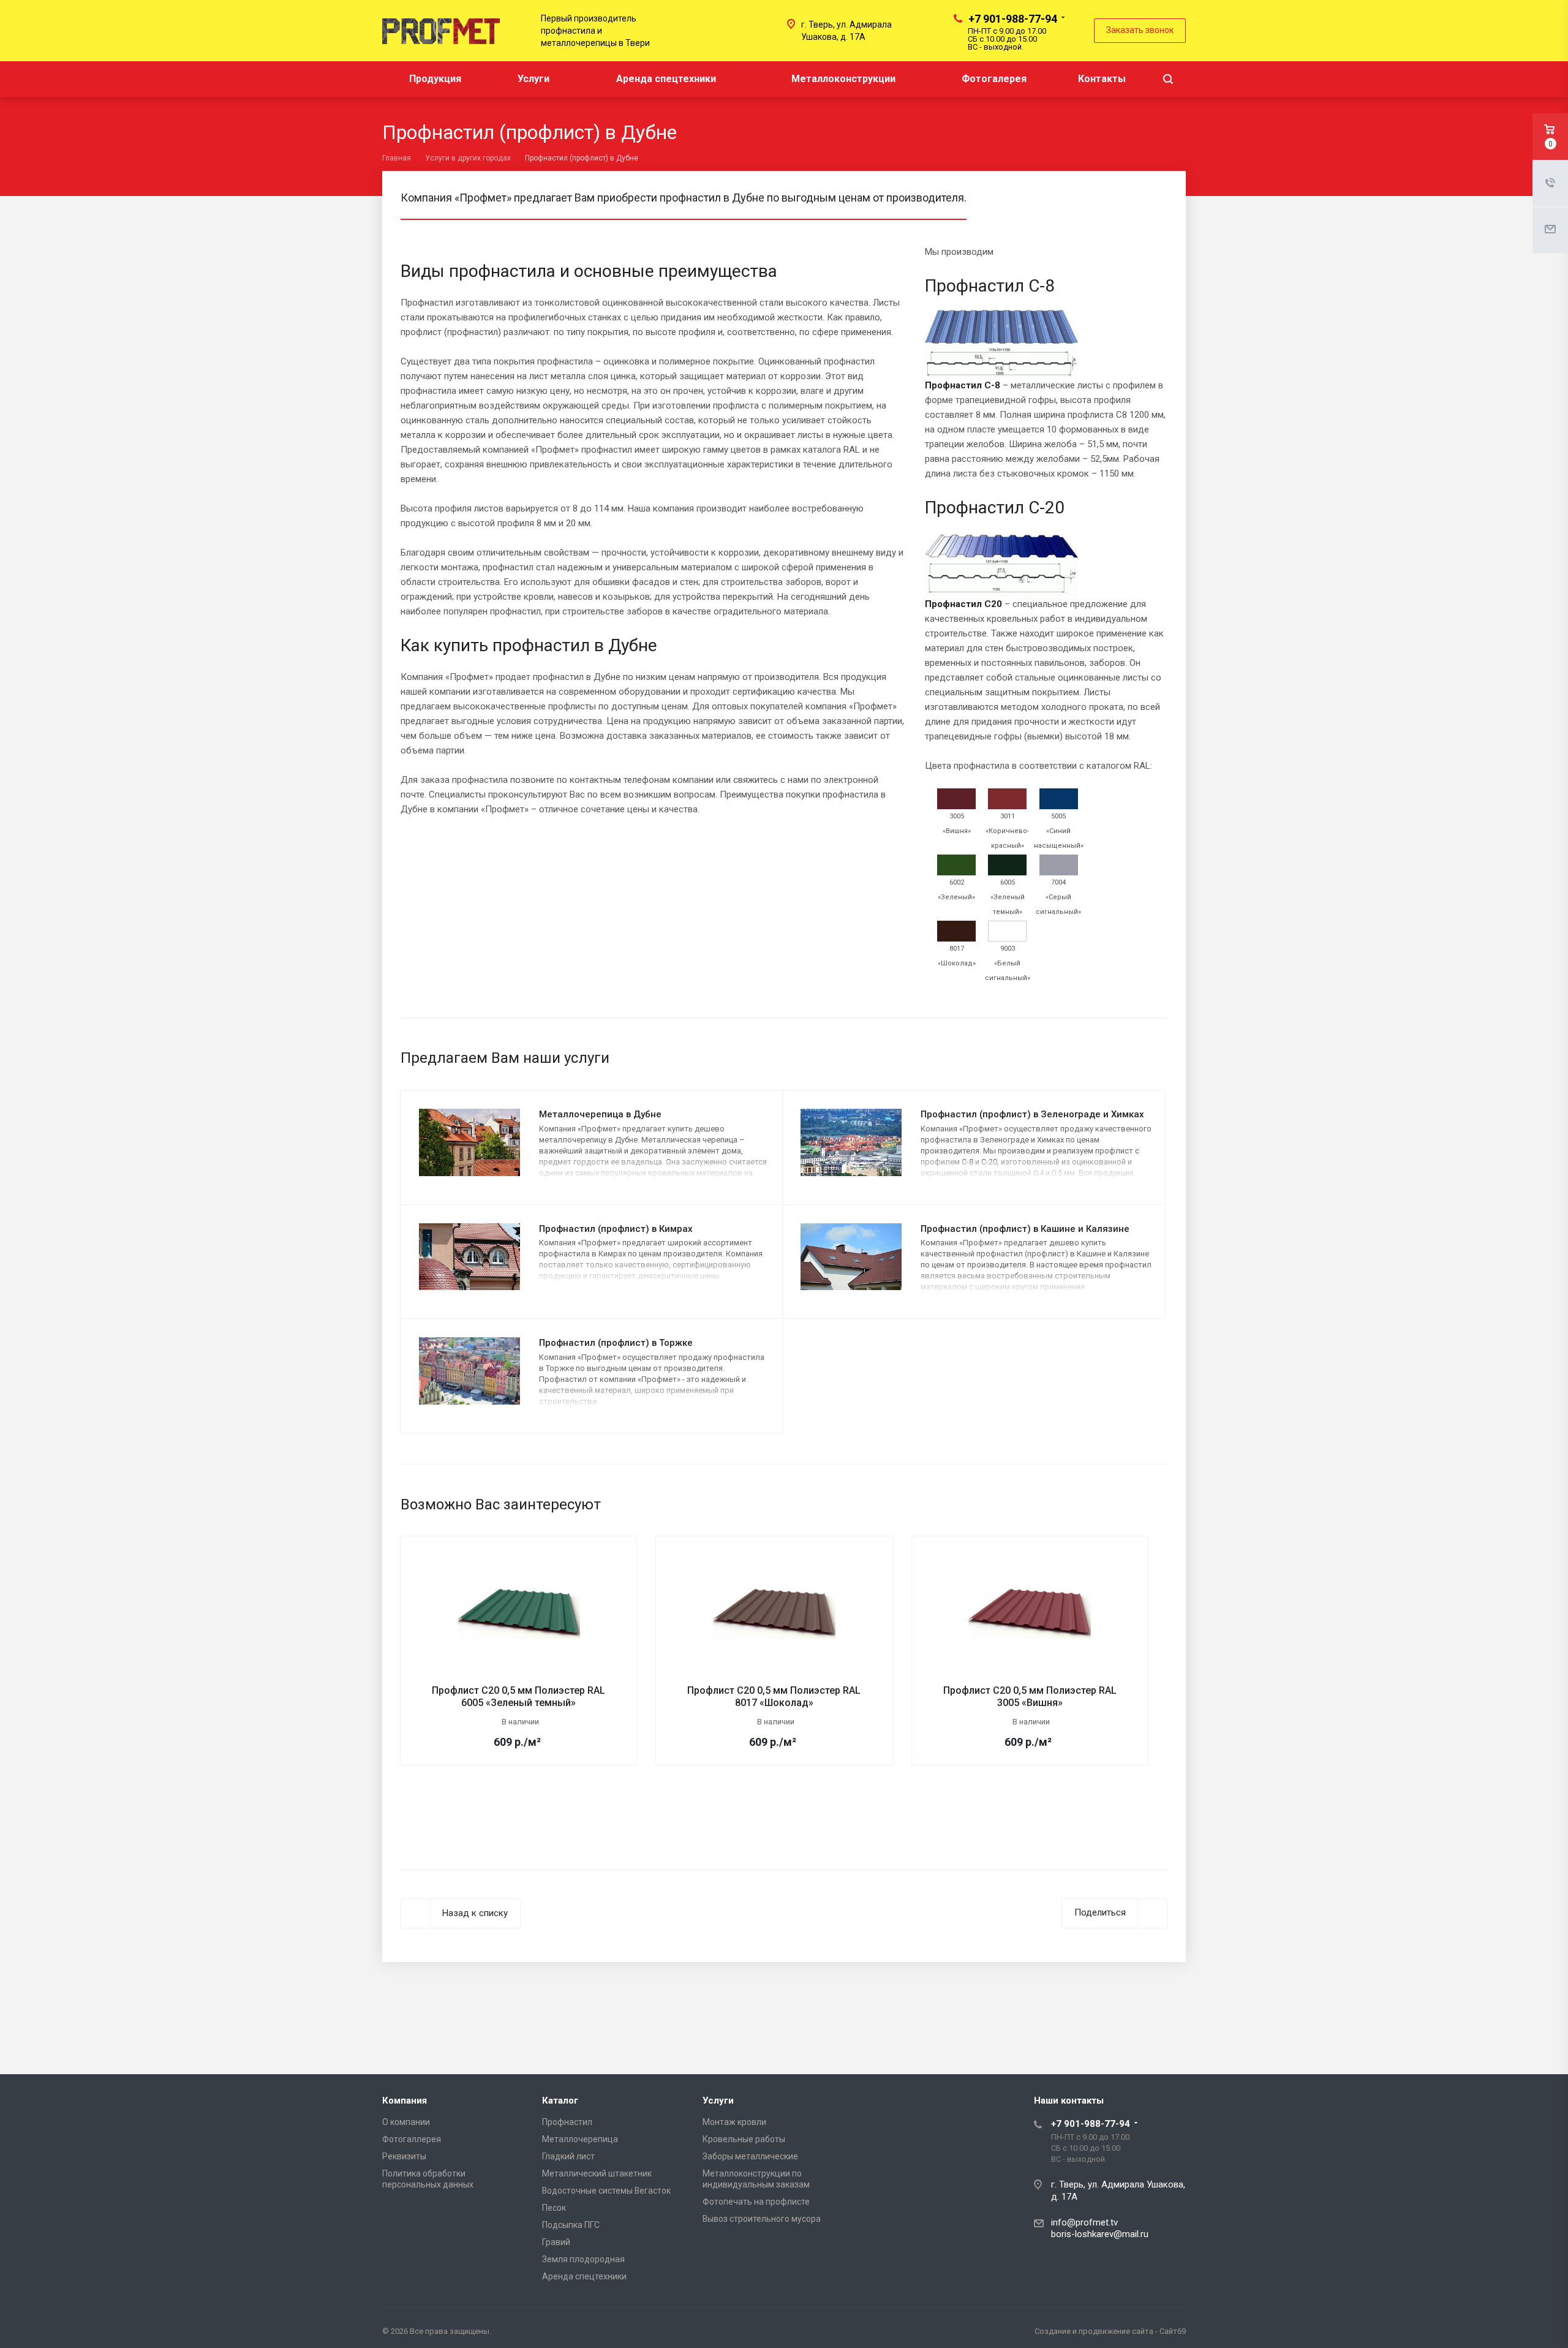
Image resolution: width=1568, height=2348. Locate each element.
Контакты (1102, 79)
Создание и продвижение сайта (1094, 2331)
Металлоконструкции (843, 79)
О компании (406, 2122)
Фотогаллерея (412, 2139)
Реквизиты (404, 2156)
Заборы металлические (750, 2156)
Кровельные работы (744, 2139)
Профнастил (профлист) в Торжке (616, 1343)
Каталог (560, 2101)
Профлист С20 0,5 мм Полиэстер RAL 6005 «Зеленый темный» (518, 1697)
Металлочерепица (580, 2139)
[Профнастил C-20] (1001, 577)
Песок (554, 2208)
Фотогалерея (994, 79)
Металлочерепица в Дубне (600, 1114)
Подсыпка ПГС (571, 2225)
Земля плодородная (583, 2259)
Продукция (436, 79)
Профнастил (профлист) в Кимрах (616, 1229)
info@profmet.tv (1084, 2222)
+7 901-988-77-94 (1013, 19)
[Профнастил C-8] (1001, 361)
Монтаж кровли (734, 2122)
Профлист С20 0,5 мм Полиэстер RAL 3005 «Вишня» (1030, 1697)
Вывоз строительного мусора (762, 2219)
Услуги (535, 79)
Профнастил (567, 2122)
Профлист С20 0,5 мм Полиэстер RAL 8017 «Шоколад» (774, 1697)
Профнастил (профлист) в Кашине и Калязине (1025, 1229)
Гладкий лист (568, 2156)
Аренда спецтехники (666, 79)
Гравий (556, 2242)
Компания (405, 2101)
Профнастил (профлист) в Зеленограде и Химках (1032, 1114)
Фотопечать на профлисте (756, 2202)
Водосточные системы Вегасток (606, 2191)
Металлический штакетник (597, 2173)
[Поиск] (1168, 79)
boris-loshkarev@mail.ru (1100, 2234)
